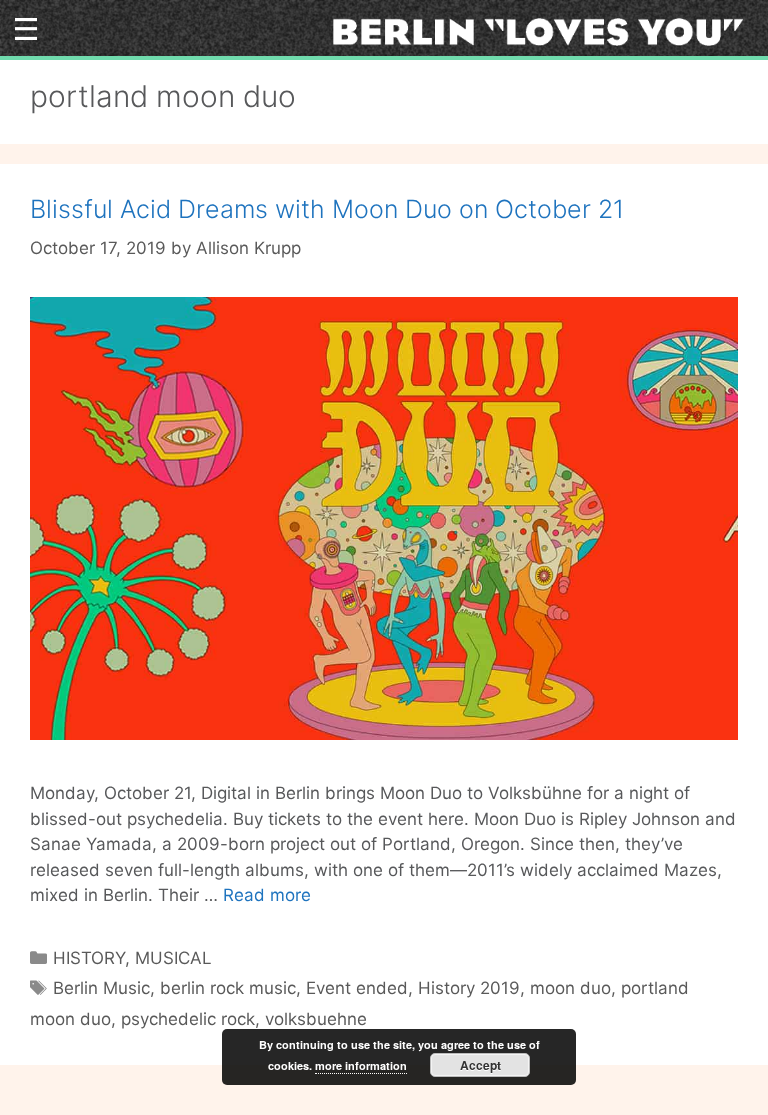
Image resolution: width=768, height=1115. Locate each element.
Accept (480, 1065)
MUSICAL (173, 958)
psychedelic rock (188, 1019)
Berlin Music (101, 988)
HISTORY (89, 958)
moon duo (570, 988)
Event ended (357, 988)
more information (361, 1065)
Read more (267, 895)
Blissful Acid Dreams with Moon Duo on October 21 (327, 209)
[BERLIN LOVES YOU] (544, 30)
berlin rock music (228, 988)
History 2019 (469, 988)
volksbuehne (316, 1019)
